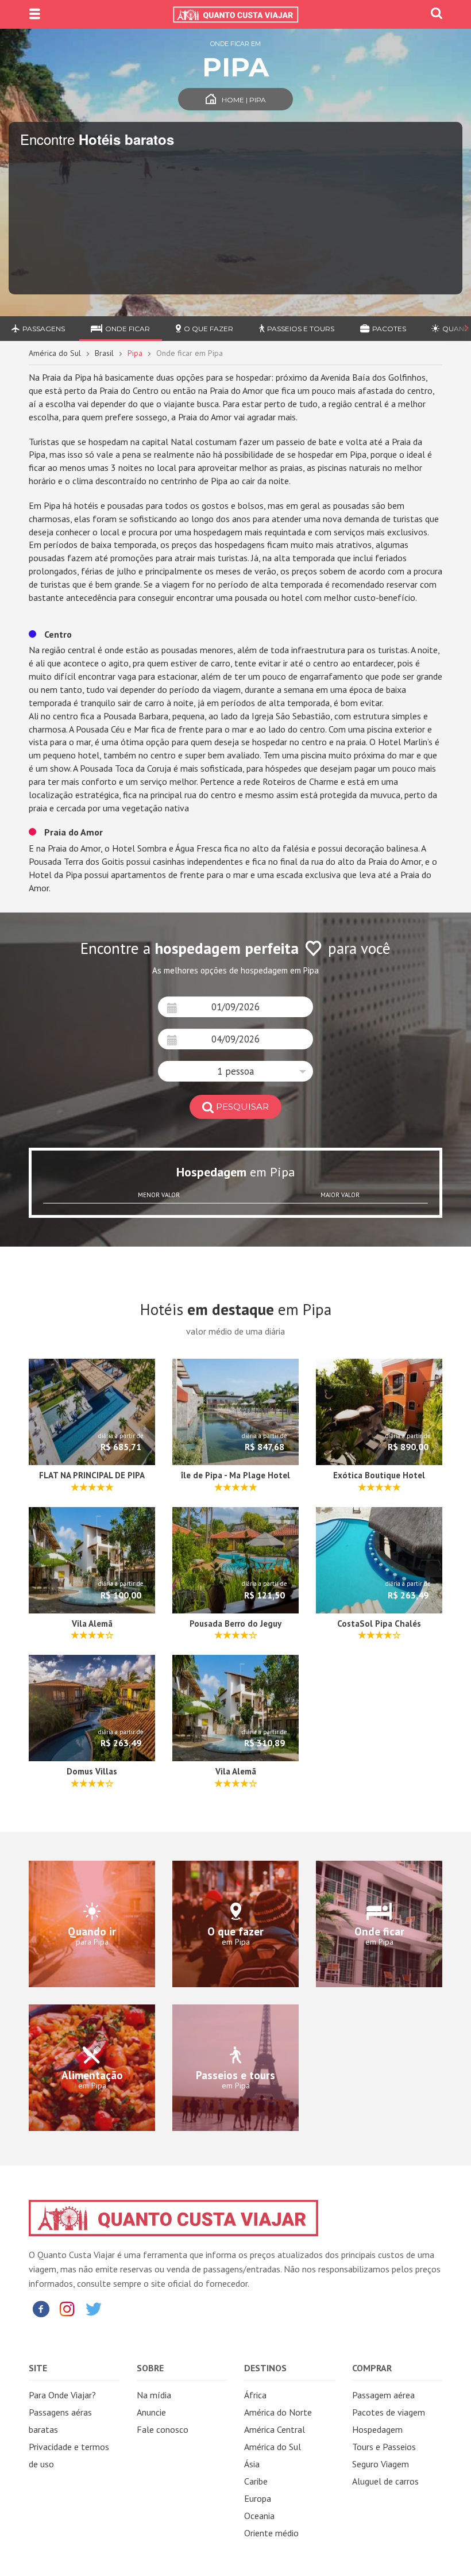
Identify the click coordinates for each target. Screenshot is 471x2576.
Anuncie (151, 2412)
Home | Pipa (244, 100)
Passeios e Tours (301, 329)
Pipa (135, 353)
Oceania (259, 2516)
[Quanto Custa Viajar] (235, 14)
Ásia (252, 2464)
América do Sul (55, 353)
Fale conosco (163, 2429)
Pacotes (389, 329)
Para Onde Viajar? (62, 2395)
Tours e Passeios (384, 2447)
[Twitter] (94, 2308)
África (255, 2395)
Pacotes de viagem (389, 2412)
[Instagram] (67, 2308)
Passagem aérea (383, 2395)
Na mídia (154, 2395)
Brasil (104, 353)
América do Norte (278, 2412)
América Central (275, 2429)
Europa (258, 2498)
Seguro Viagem (381, 2464)
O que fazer (209, 329)
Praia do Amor (72, 832)
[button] (235, 1071)
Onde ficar (128, 329)
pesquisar (242, 1107)
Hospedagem (377, 2429)
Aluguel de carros (385, 2481)
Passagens (44, 329)
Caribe (256, 2481)
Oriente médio (271, 2533)
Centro (57, 634)
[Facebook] (41, 2308)
